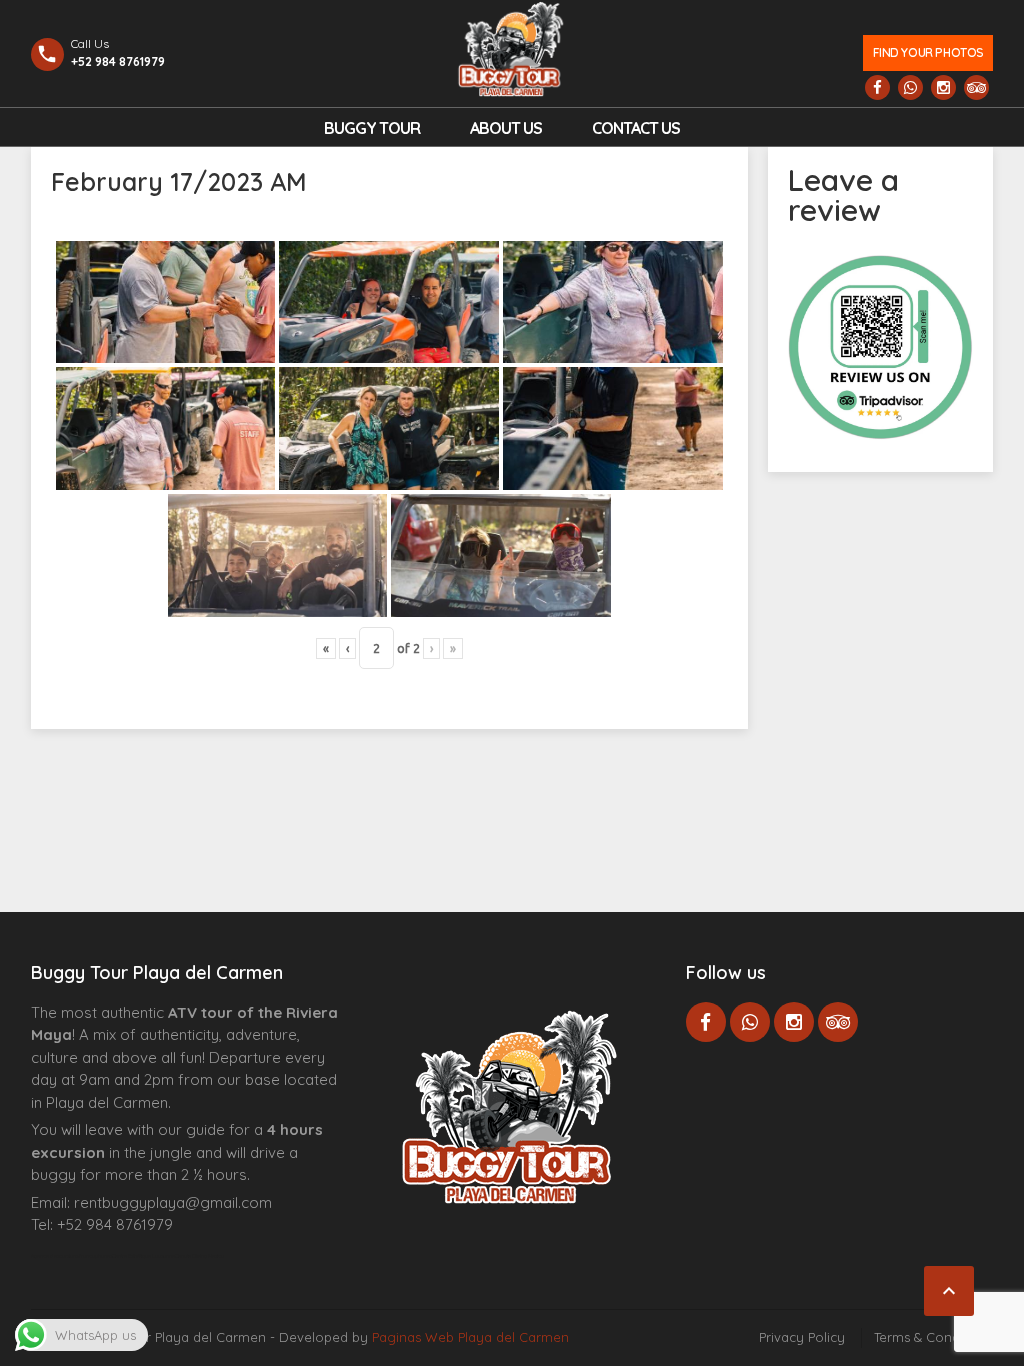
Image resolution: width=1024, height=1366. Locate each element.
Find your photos (928, 52)
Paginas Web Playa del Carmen (470, 1337)
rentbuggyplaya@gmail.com (173, 1202)
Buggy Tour (372, 128)
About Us (506, 128)
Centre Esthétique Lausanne (143, 1256)
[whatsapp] (910, 87)
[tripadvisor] (976, 87)
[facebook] (877, 87)
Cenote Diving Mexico (199, 1256)
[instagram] (943, 87)
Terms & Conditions (933, 1337)
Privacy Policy (802, 1337)
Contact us (636, 128)
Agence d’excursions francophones (71, 1256)
